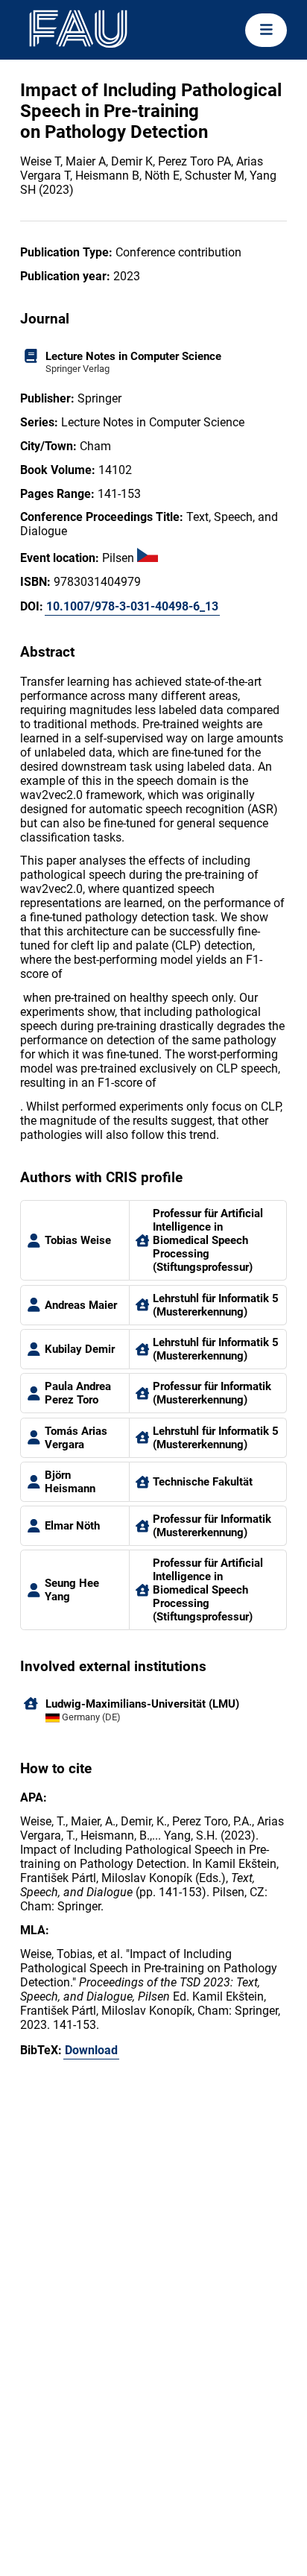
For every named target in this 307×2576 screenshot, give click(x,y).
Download (91, 2050)
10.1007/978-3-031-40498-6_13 (132, 606)
